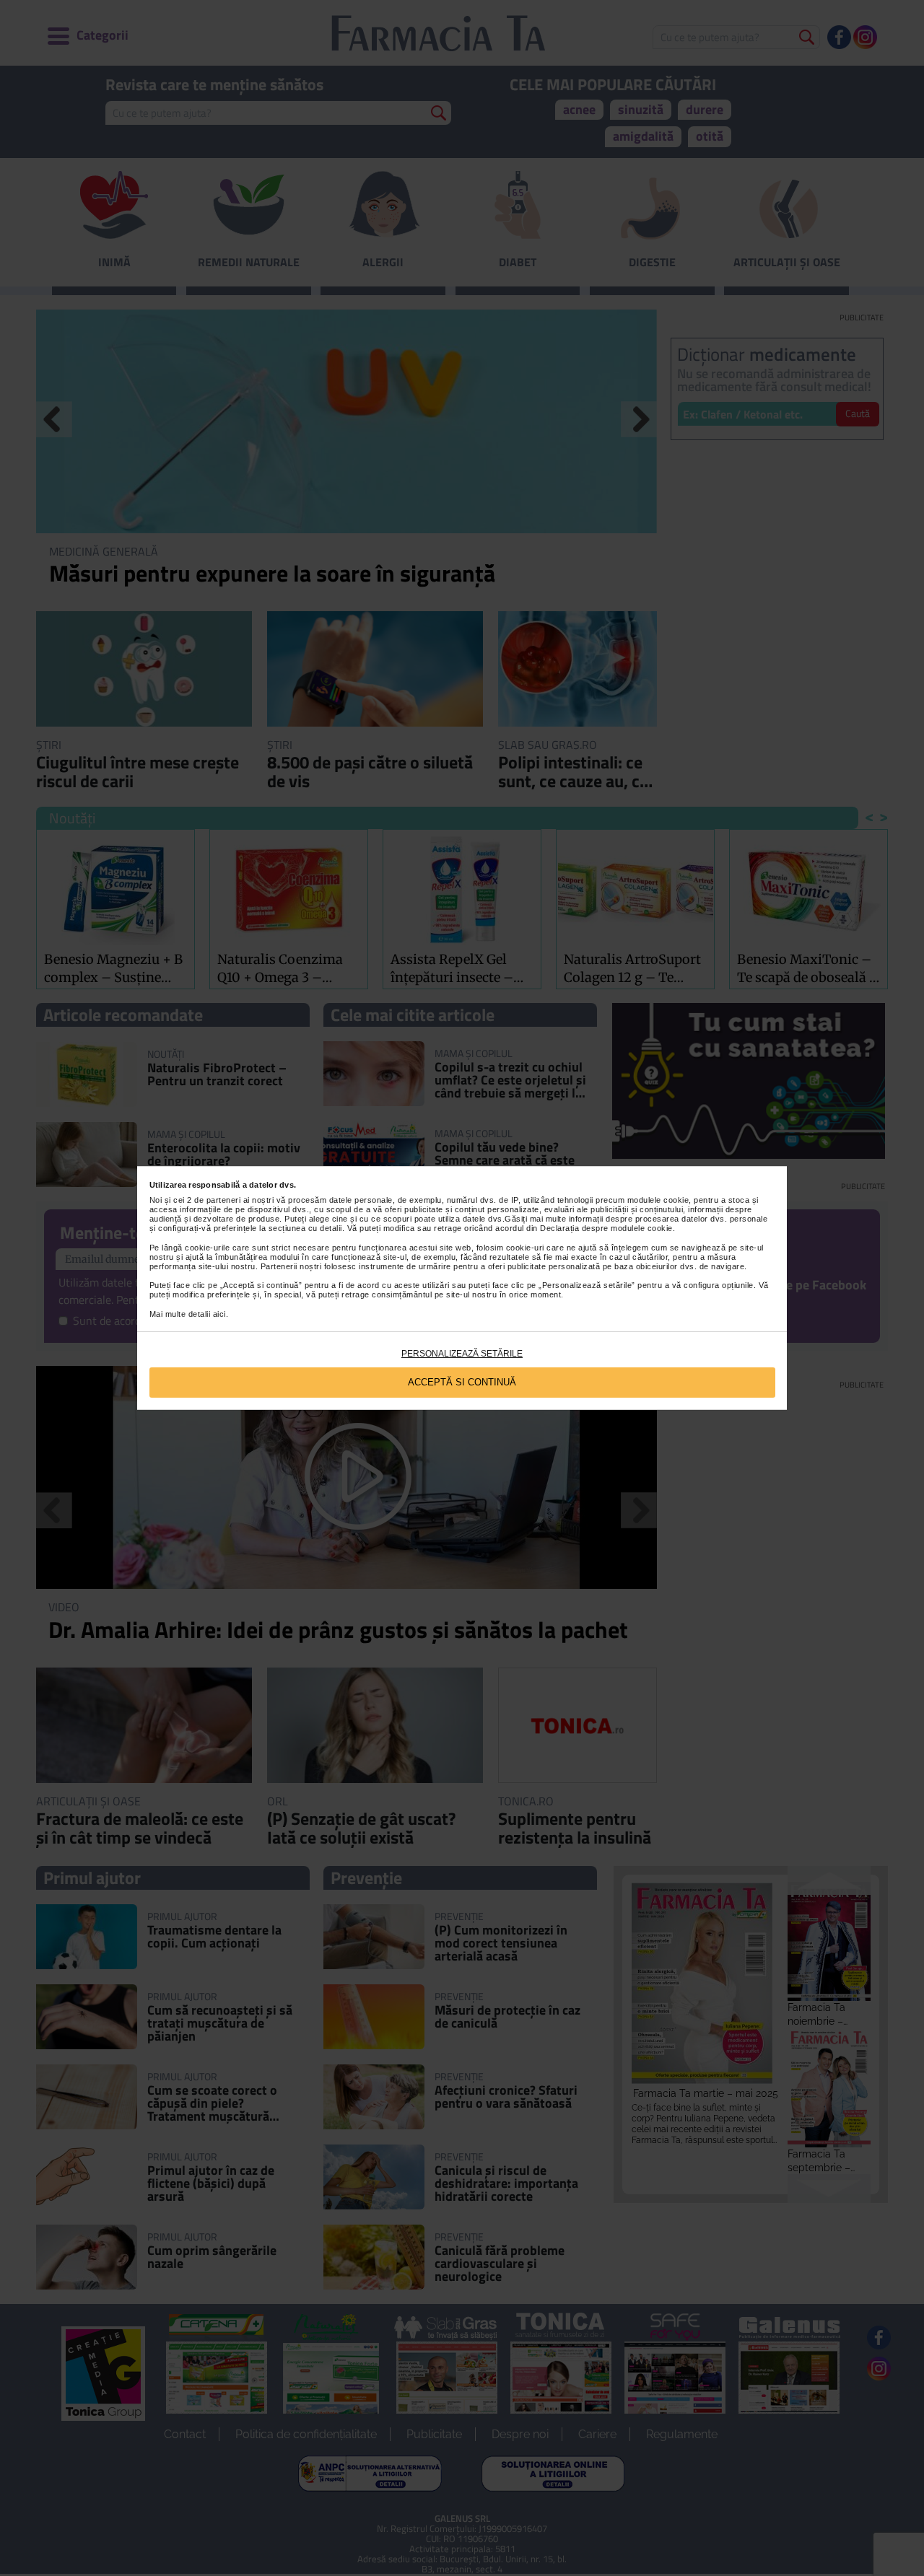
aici (219, 1314)
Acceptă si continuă (462, 1382)
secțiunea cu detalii (305, 1228)
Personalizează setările (462, 1354)
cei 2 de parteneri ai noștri (223, 1200)
